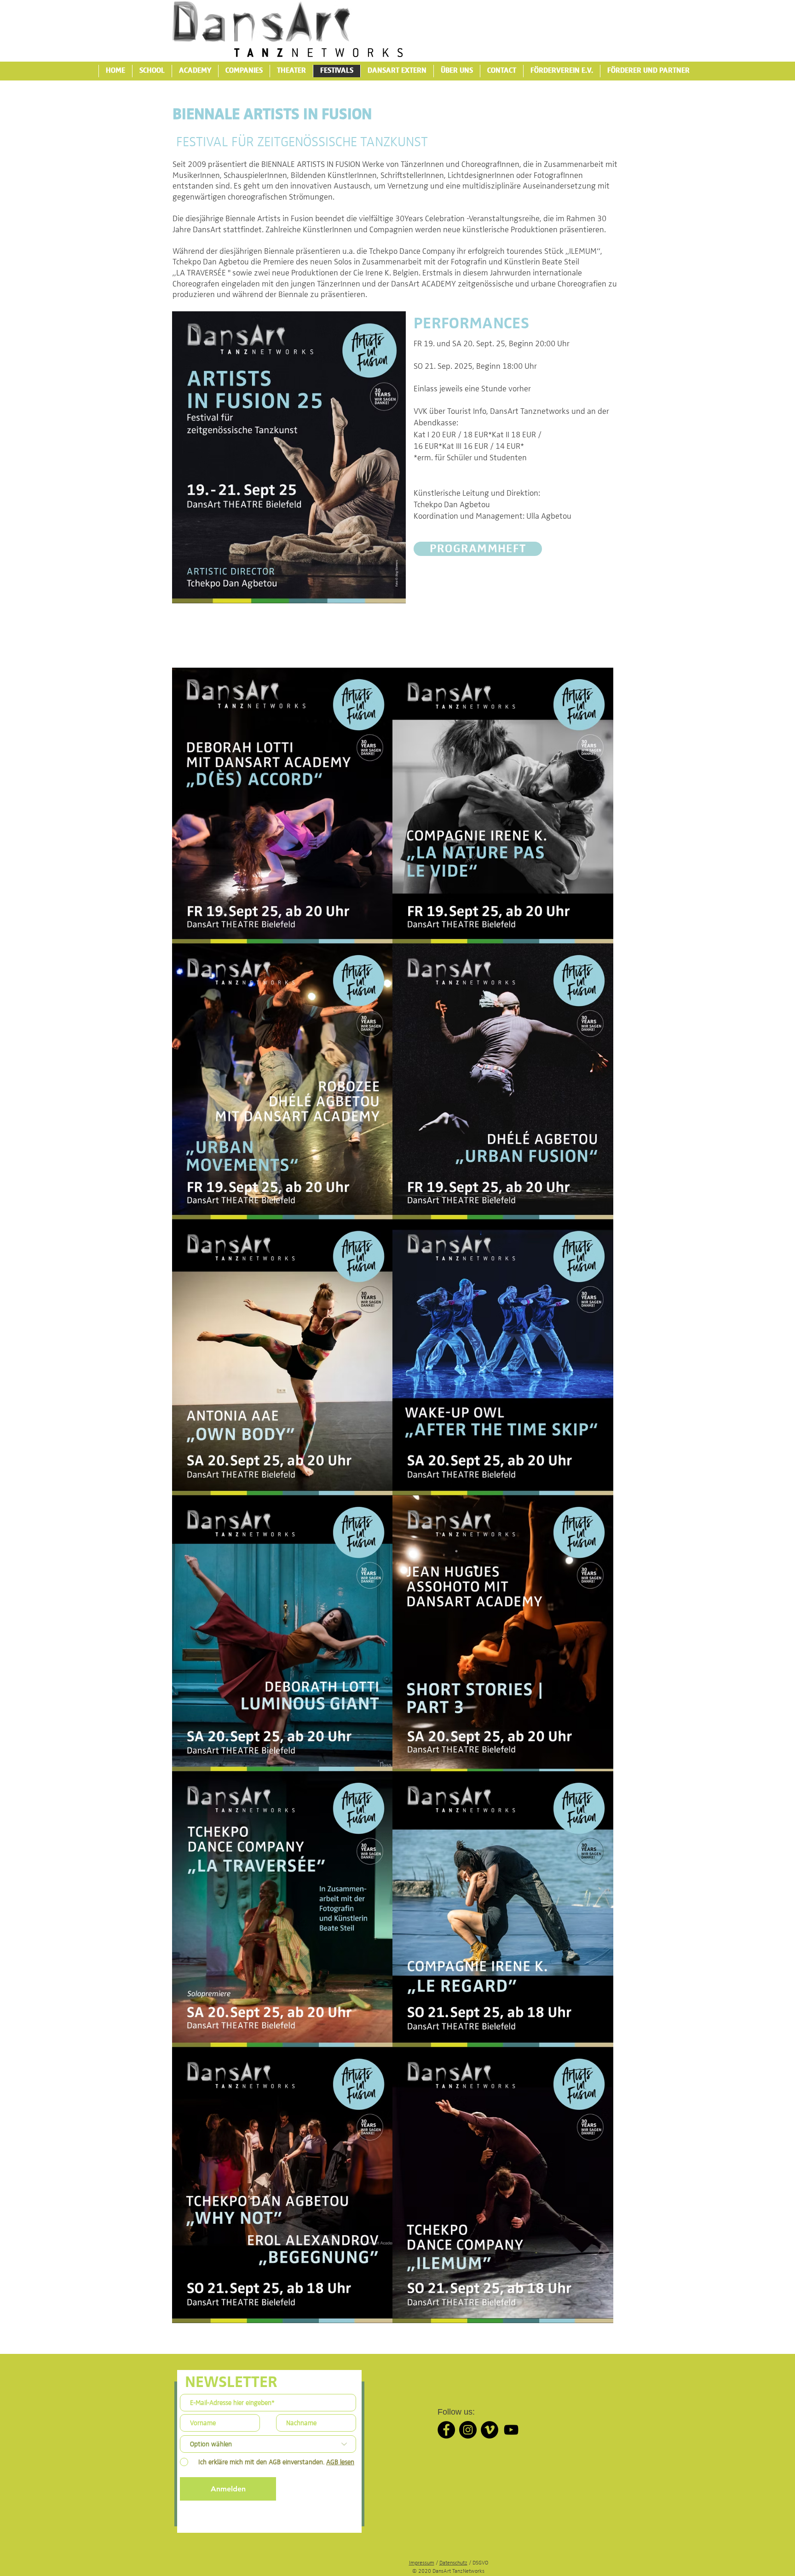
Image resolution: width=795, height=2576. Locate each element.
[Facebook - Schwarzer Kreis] (446, 2430)
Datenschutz (453, 2563)
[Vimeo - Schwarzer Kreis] (490, 2430)
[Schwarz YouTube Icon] (511, 2430)
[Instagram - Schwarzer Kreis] (468, 2430)
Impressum (422, 2563)
